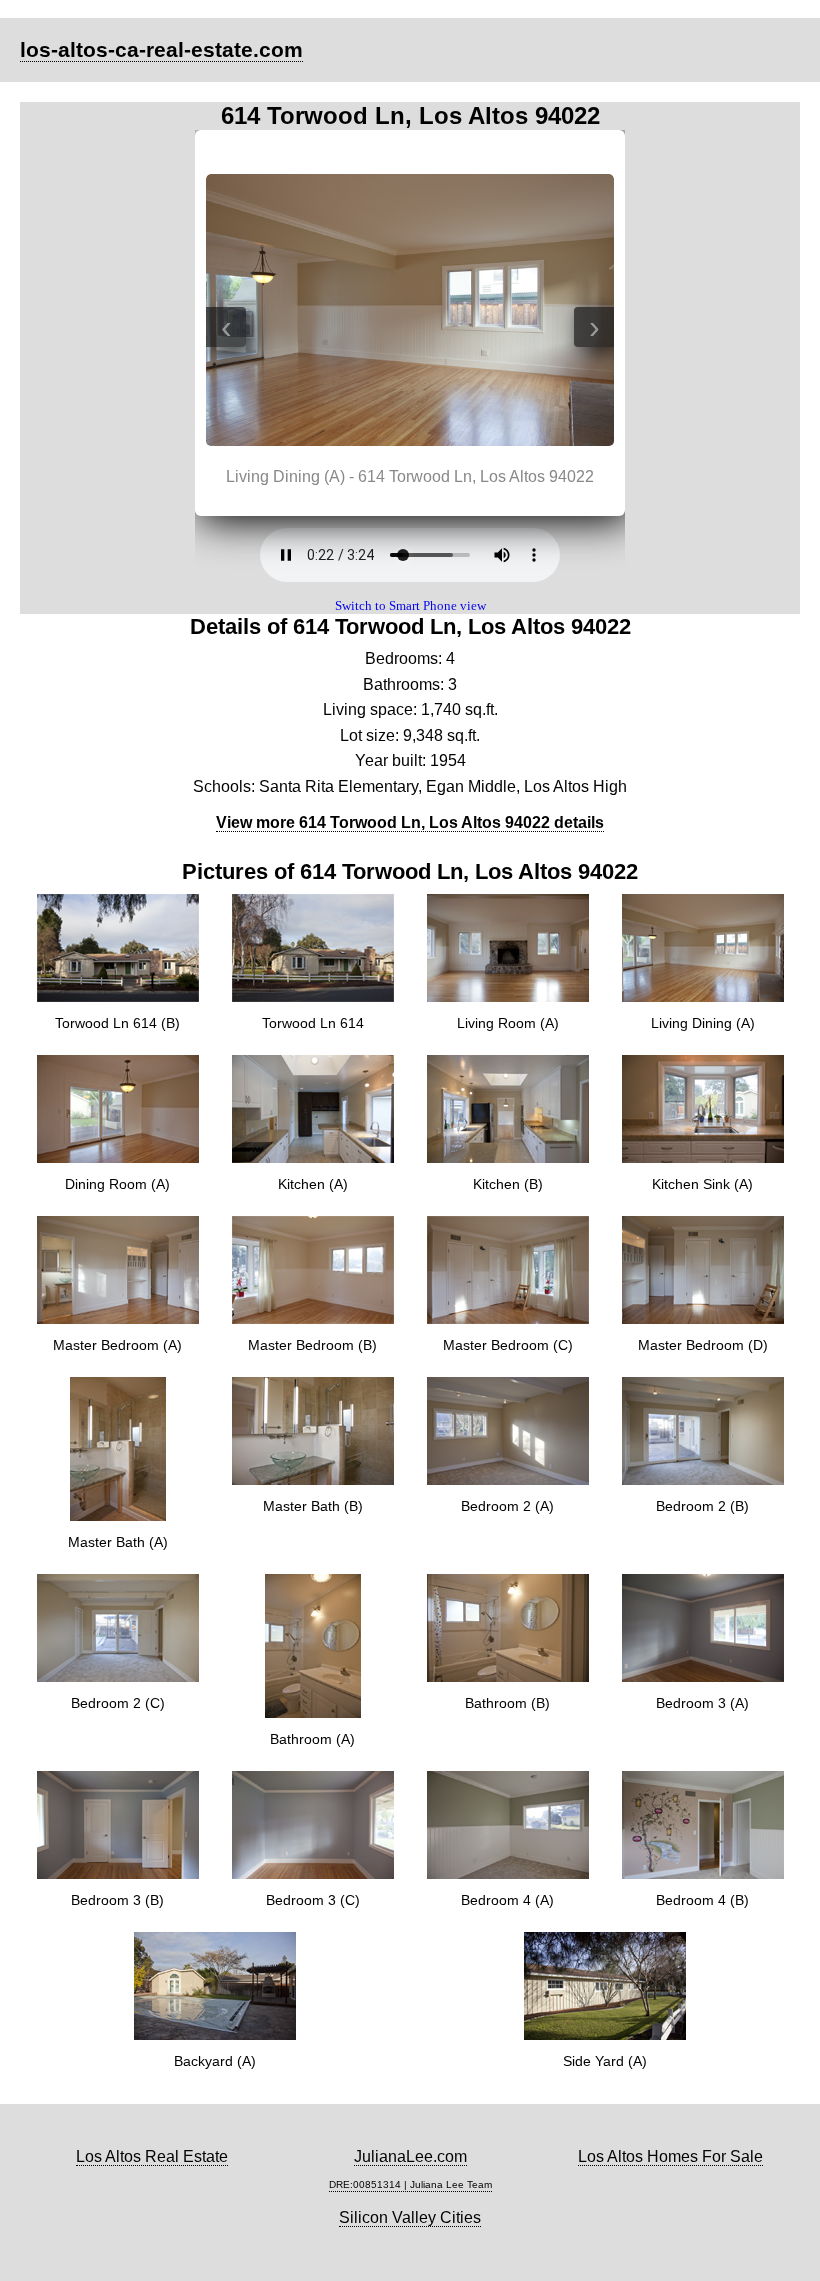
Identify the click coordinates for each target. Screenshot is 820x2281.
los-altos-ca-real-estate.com (161, 49)
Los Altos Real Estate (152, 2156)
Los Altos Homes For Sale (670, 2156)
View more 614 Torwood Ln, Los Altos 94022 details (410, 822)
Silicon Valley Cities (410, 2217)
